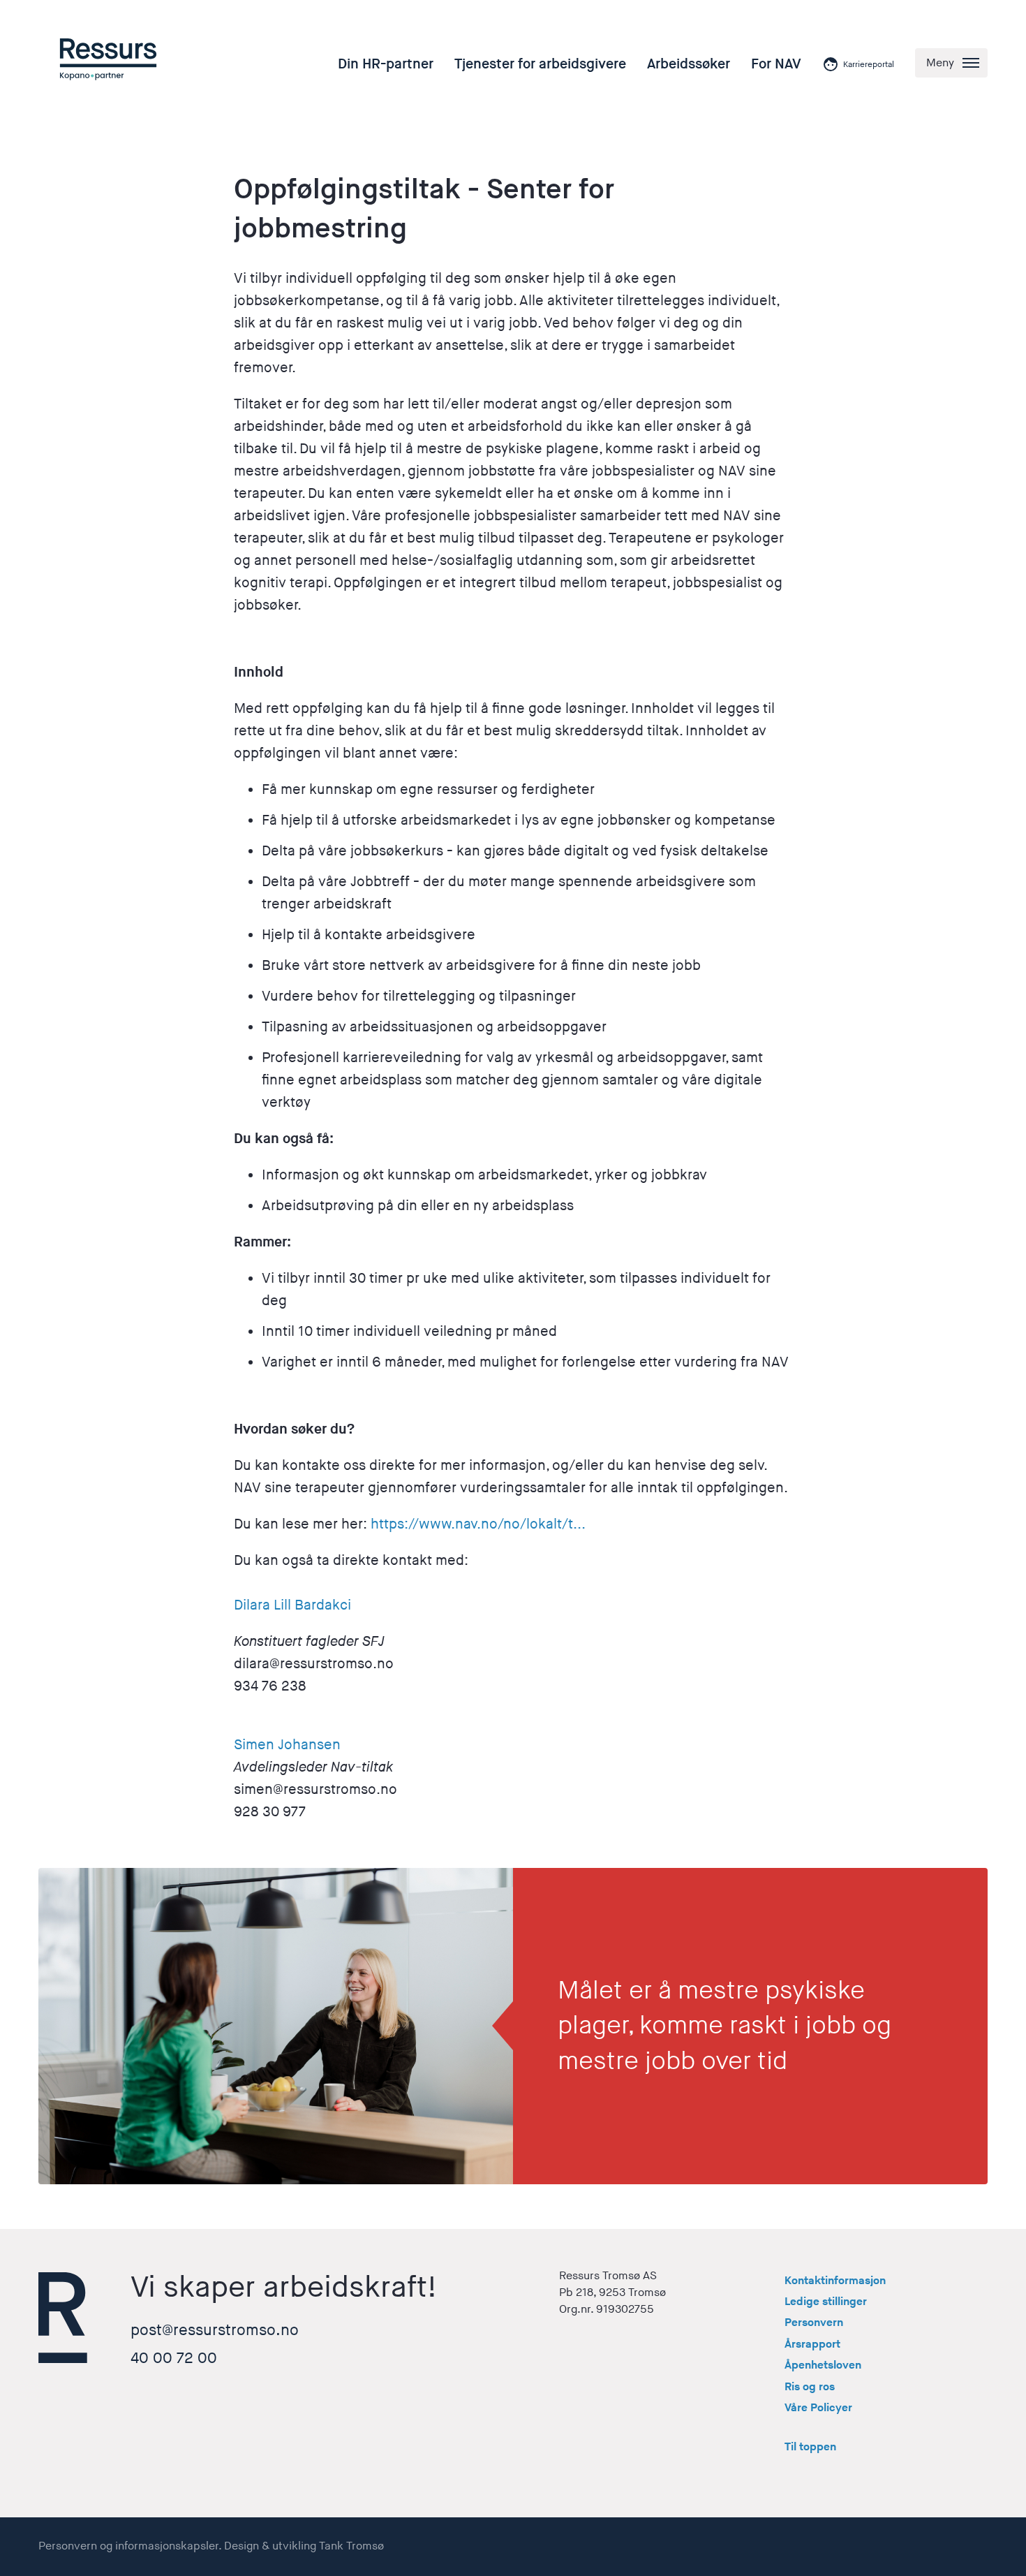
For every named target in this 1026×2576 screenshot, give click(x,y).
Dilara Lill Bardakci (292, 1605)
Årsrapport (812, 2345)
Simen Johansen (287, 1745)
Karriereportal (869, 65)
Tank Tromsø (351, 2546)
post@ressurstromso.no (215, 2331)
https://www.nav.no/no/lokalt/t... (478, 1524)
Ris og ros (810, 2387)
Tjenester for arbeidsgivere (540, 64)
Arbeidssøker (689, 64)
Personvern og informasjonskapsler (128, 2546)
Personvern (814, 2323)
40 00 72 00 (174, 2358)
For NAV (776, 64)
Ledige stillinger (826, 2302)
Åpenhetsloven (823, 2365)
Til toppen (810, 2447)
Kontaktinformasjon (835, 2281)
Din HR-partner (386, 64)
